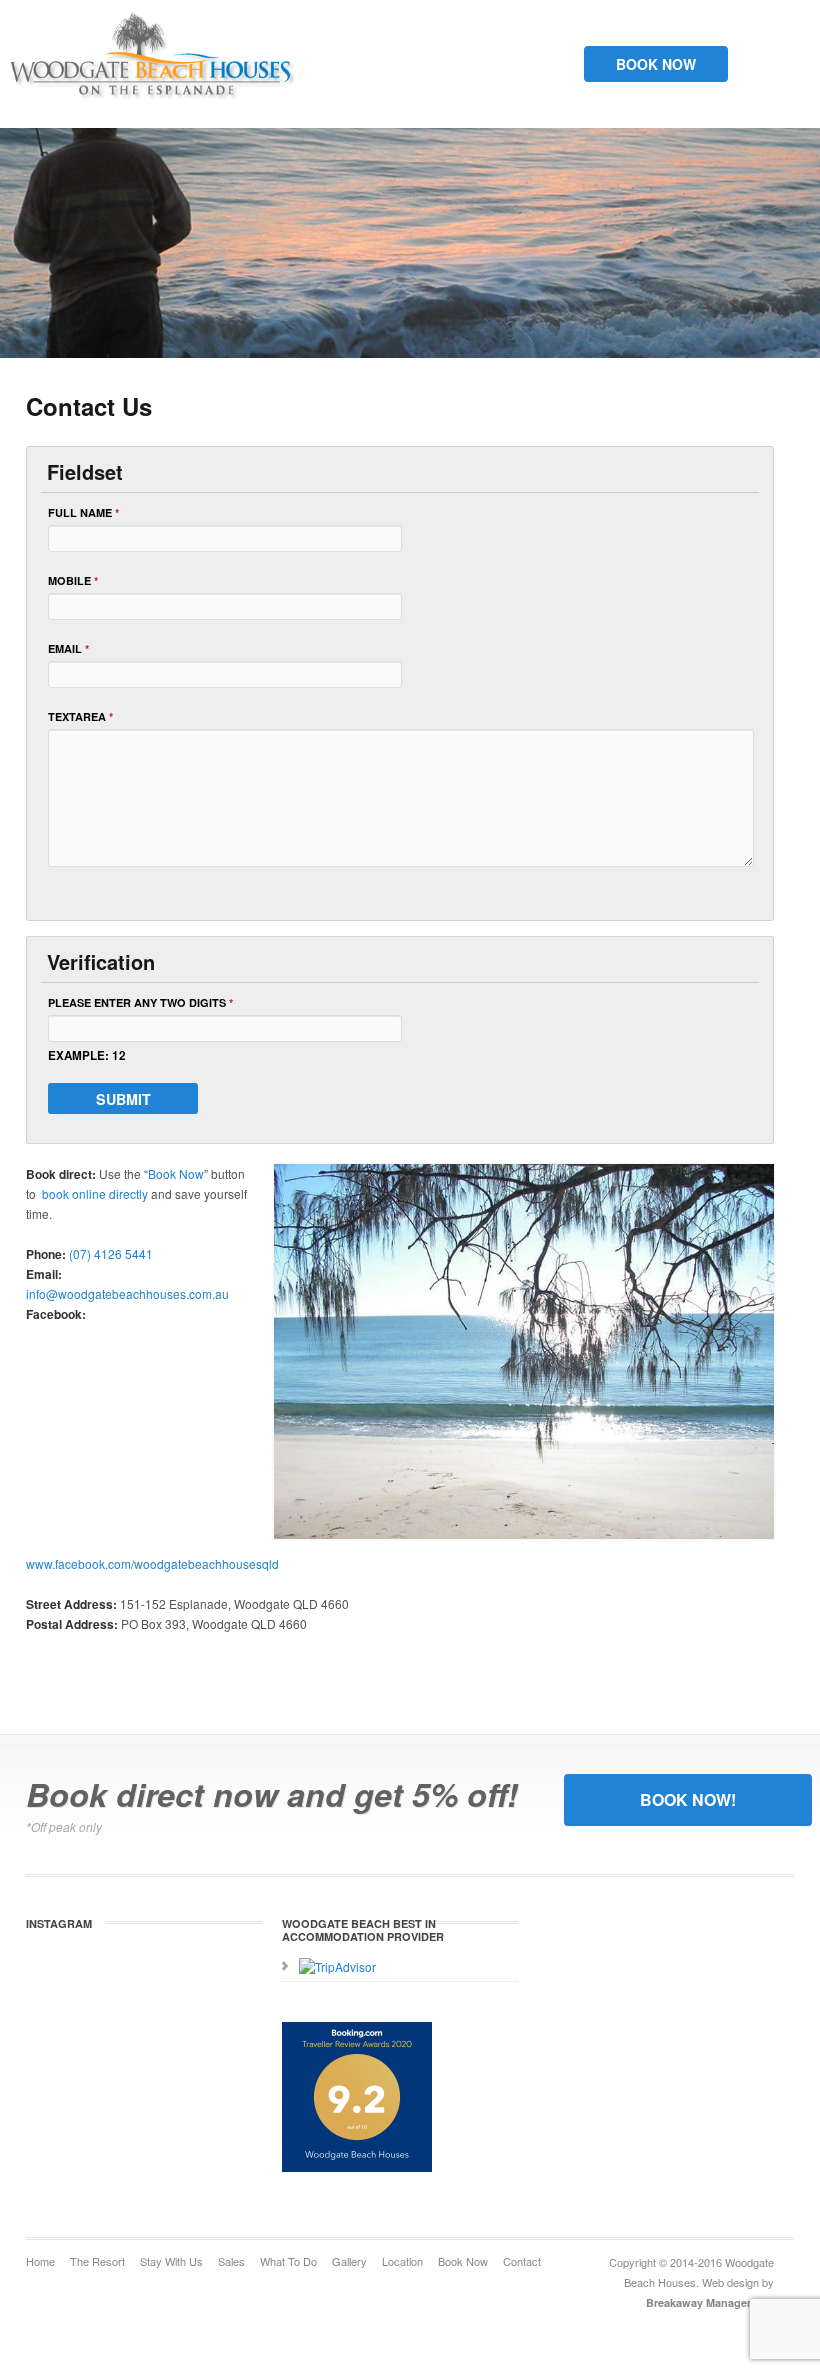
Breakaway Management (710, 2302)
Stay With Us (171, 2261)
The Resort (97, 2261)
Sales (231, 2261)
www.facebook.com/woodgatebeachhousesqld (152, 1563)
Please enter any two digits (140, 1002)
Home (40, 2261)
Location (402, 2261)
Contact (522, 2261)
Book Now (656, 64)
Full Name (83, 512)
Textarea (80, 716)
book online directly (93, 1193)
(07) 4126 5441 (111, 1253)
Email (68, 648)
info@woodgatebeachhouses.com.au (127, 1293)
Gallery (349, 2261)
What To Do (288, 2261)
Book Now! (688, 1799)
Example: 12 (87, 1055)
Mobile (73, 580)
